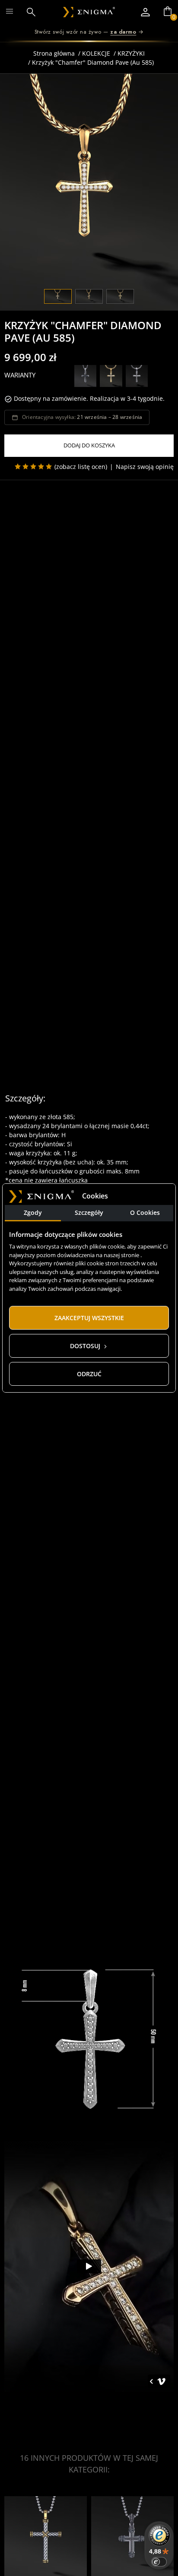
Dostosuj (86, 1346)
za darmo (123, 32)
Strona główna (54, 53)
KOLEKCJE (96, 53)
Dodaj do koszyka (89, 445)
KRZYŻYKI (131, 53)
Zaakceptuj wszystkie (89, 1318)
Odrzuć (89, 1374)
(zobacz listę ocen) (81, 467)
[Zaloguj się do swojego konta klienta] (145, 12)
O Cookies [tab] (145, 1213)
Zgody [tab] (33, 1213)
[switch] (159, 2562)
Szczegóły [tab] (89, 1213)
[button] (36, 12)
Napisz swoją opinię (145, 467)
